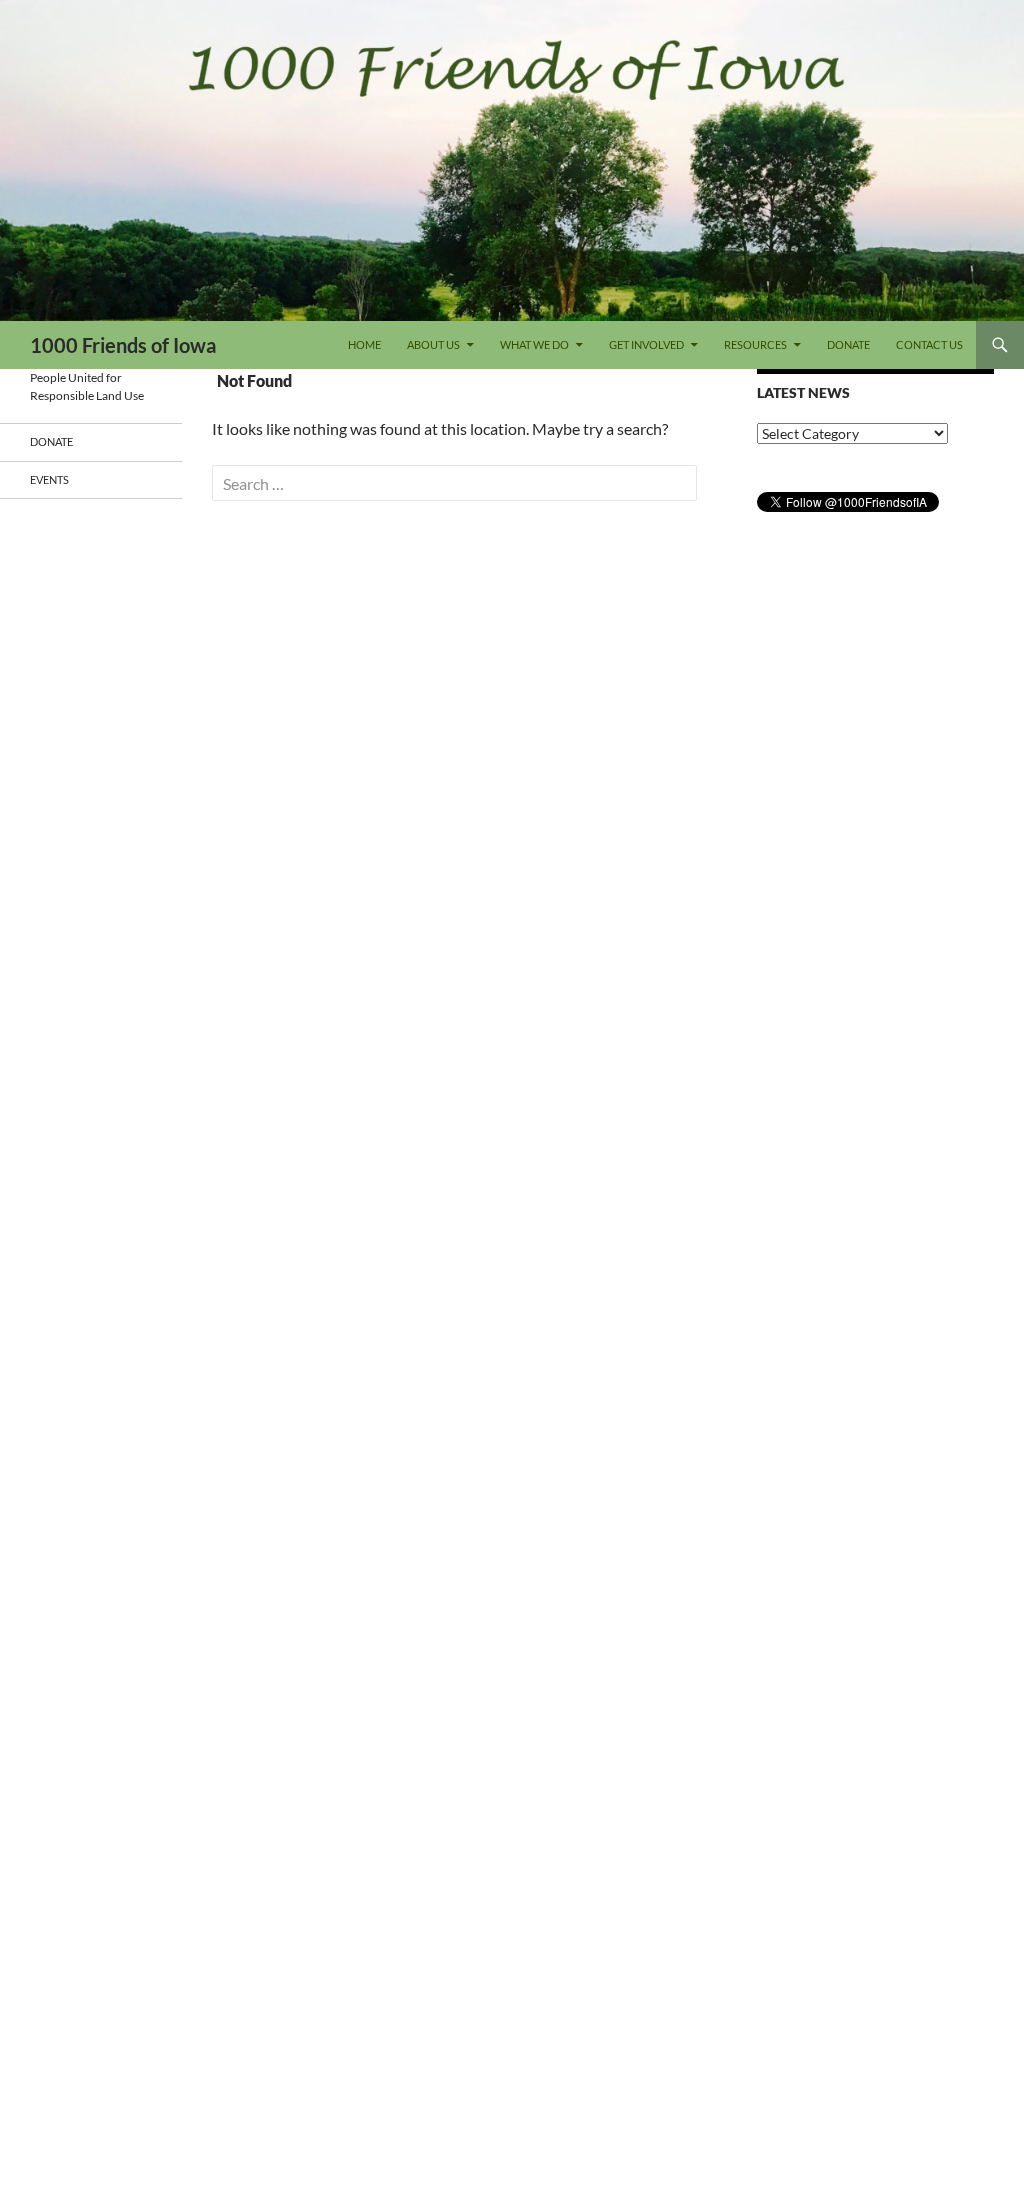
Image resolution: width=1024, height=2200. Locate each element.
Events (49, 479)
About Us (433, 344)
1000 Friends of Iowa (123, 345)
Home (364, 344)
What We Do (534, 344)
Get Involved (646, 344)
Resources (755, 344)
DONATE (848, 344)
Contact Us (929, 344)
